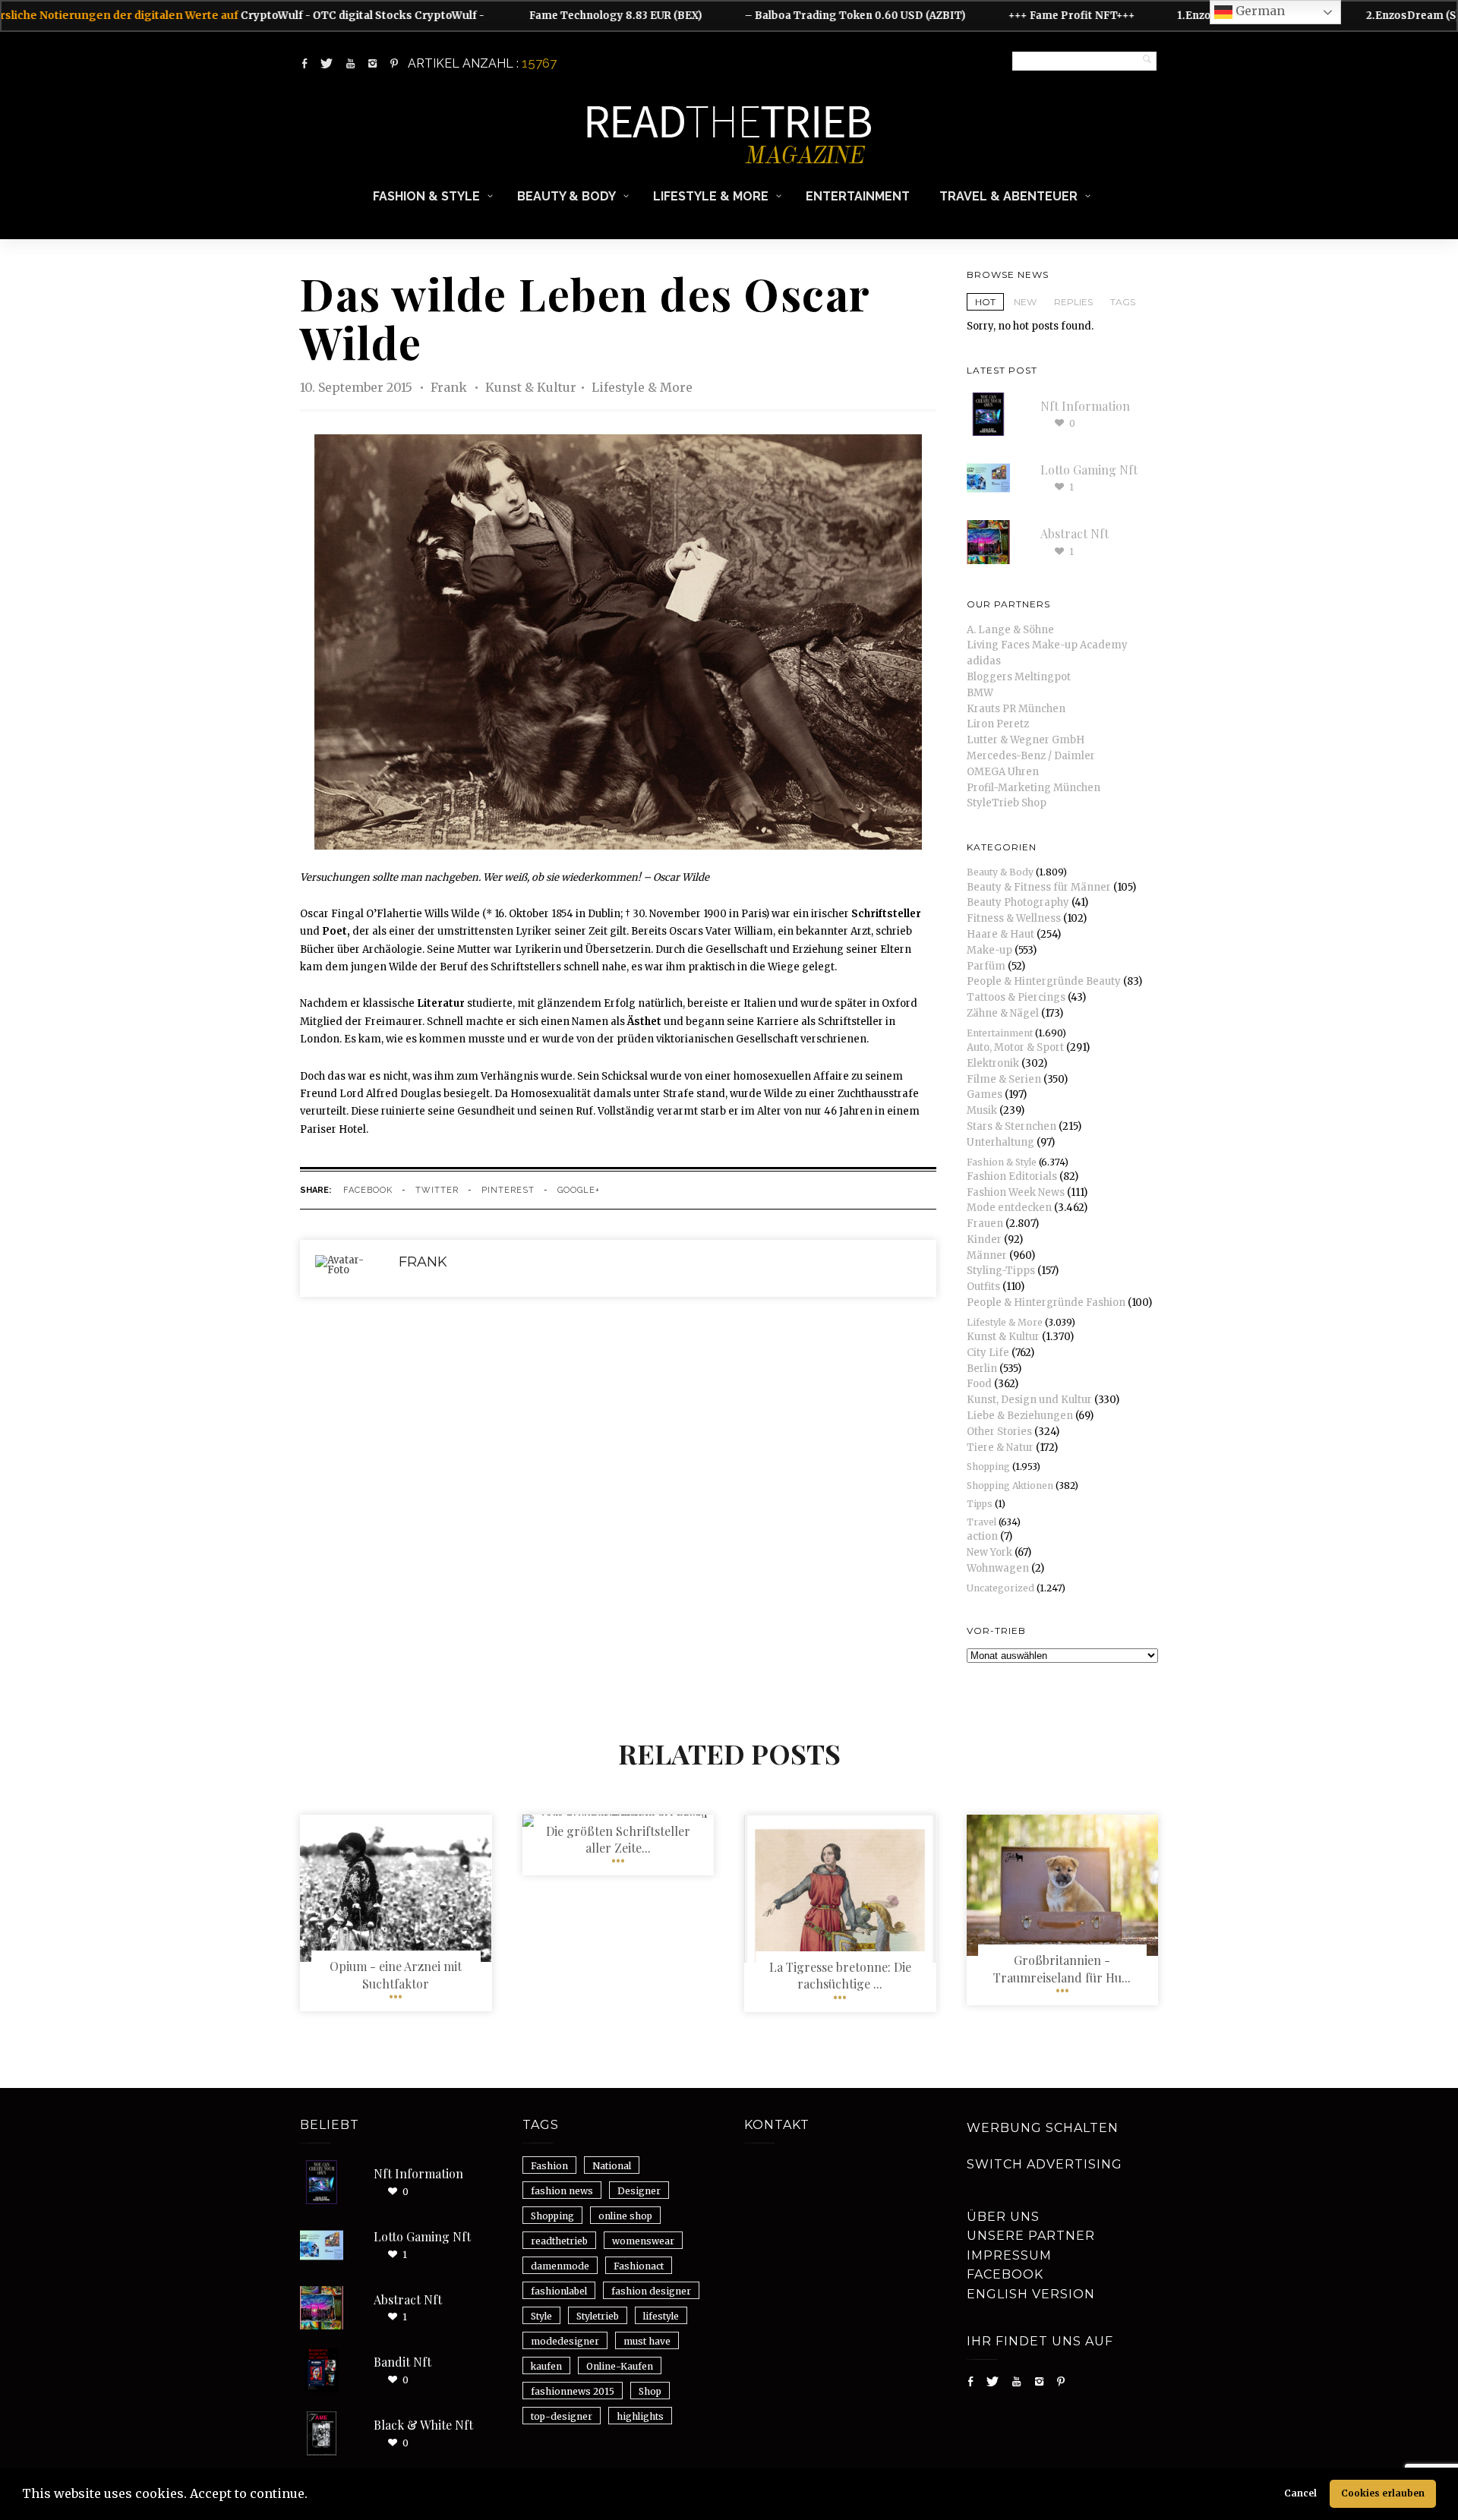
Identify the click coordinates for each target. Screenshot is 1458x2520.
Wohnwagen (998, 1568)
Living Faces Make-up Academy (1047, 645)
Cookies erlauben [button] (1383, 2493)
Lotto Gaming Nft (1089, 470)
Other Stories (999, 1432)
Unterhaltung (1000, 1142)
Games (985, 1094)
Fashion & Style (426, 196)
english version (1031, 2294)
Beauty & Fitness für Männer (1039, 887)
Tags (1123, 302)
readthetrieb (559, 2241)
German (1259, 11)
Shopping (988, 1467)
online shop (625, 2216)
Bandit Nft (402, 2362)
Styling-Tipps (1001, 1271)
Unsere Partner (1031, 2236)
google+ (579, 1190)
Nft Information (1085, 406)
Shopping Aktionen (1010, 1486)
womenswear (643, 2241)
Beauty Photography (1018, 902)
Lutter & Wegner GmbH (1026, 740)
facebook (368, 1190)
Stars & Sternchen (1011, 1126)
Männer (987, 1255)
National (612, 2166)
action (982, 1536)
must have (647, 2341)
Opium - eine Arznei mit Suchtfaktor (396, 1974)
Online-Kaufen (620, 2366)
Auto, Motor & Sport (1015, 1047)
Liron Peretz (998, 724)
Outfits (983, 1287)
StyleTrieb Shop (1007, 803)
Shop (650, 2391)
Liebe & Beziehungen (1020, 1416)
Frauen (985, 1224)
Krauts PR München (1016, 709)
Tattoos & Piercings (1016, 997)
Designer (639, 2191)
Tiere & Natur (1000, 1448)
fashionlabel (559, 2291)
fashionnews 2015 (573, 2391)
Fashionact (639, 2266)
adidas (984, 661)
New (1025, 302)
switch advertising (1045, 2164)
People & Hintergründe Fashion (1046, 1303)
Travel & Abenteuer (1008, 196)
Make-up (989, 950)
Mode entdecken (1009, 1208)
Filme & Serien (1004, 1079)
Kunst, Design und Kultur (1029, 1400)
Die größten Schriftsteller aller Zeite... (618, 1839)
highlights (640, 2416)
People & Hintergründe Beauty (1044, 981)
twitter (437, 1190)
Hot (985, 302)
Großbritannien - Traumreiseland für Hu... (1062, 1968)
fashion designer (651, 2291)
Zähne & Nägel (1003, 1013)
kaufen (546, 2366)
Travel (981, 1522)
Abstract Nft (1075, 533)
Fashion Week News (1016, 1192)
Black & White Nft (423, 2425)
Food (979, 1384)
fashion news (562, 2191)
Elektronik (993, 1063)
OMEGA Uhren (1003, 772)
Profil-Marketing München (1034, 788)
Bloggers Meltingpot (1019, 677)
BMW (980, 693)
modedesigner (565, 2341)
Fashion (549, 2166)
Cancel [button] (1300, 2493)
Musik (982, 1110)
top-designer (562, 2416)
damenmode (560, 2266)
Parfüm (986, 966)
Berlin (982, 1369)
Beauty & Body (566, 196)
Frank (450, 387)
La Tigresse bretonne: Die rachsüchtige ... (840, 1975)
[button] (313, 2496)
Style (541, 2316)
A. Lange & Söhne (1010, 630)
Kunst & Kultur (531, 387)
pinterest (508, 1190)
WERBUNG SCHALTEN (1043, 2128)
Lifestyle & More (711, 196)
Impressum (1009, 2255)
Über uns (1003, 2217)
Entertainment (858, 196)
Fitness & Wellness (1014, 918)
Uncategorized (1000, 1588)
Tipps (980, 1504)
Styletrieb (598, 2316)
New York (989, 1552)
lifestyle (661, 2316)
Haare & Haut (1000, 934)
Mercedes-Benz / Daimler (1031, 756)
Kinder (984, 1239)
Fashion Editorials (1012, 1176)
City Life (988, 1353)
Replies (1073, 302)
